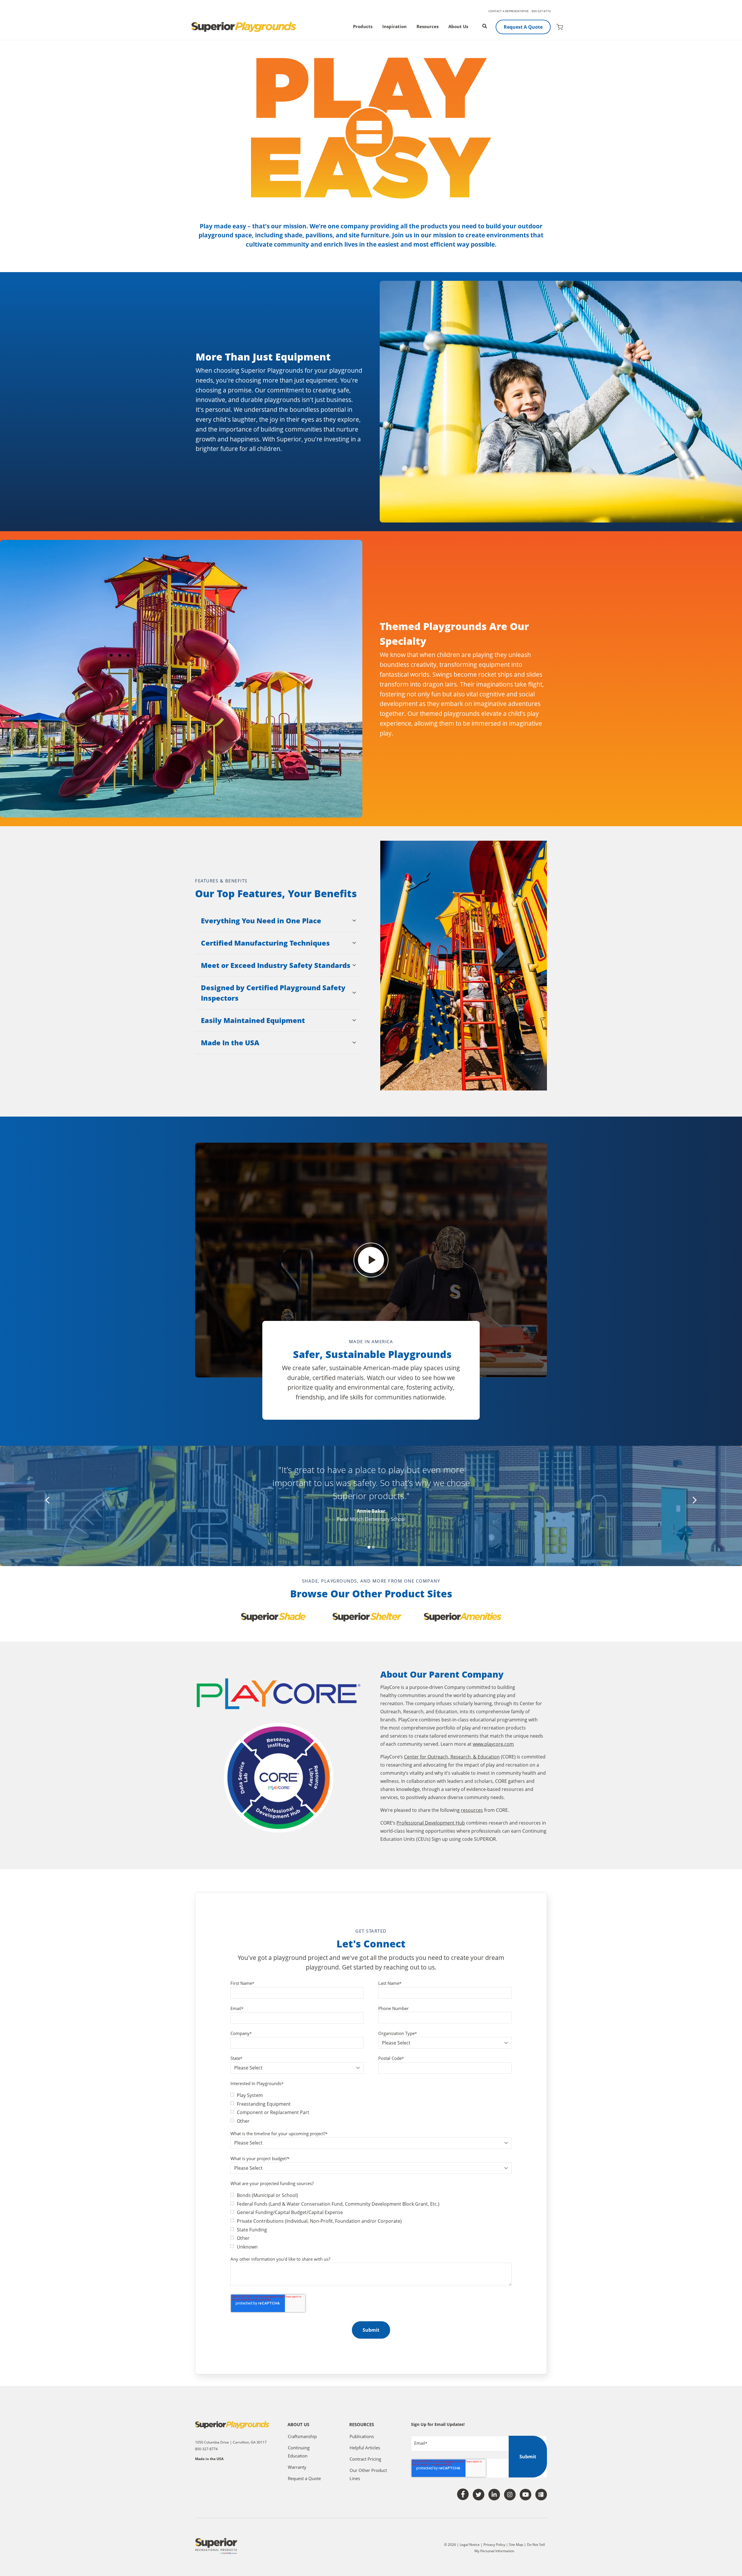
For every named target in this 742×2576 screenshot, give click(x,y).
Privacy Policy (494, 2545)
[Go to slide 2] (373, 1547)
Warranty (297, 2467)
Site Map (517, 2545)
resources (472, 1810)
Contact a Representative (509, 11)
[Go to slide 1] (369, 1547)
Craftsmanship (302, 2436)
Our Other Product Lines (368, 2474)
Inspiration (394, 27)
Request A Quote (523, 27)
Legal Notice (470, 2545)
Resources (428, 27)
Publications (362, 2436)
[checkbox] (371, 2108)
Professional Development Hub (431, 1823)
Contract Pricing (365, 2459)
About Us (458, 27)
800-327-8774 (541, 11)
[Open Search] (485, 26)
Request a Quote (304, 2478)
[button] (278, 921)
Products (363, 27)
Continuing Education (299, 2452)
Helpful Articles (365, 2448)
